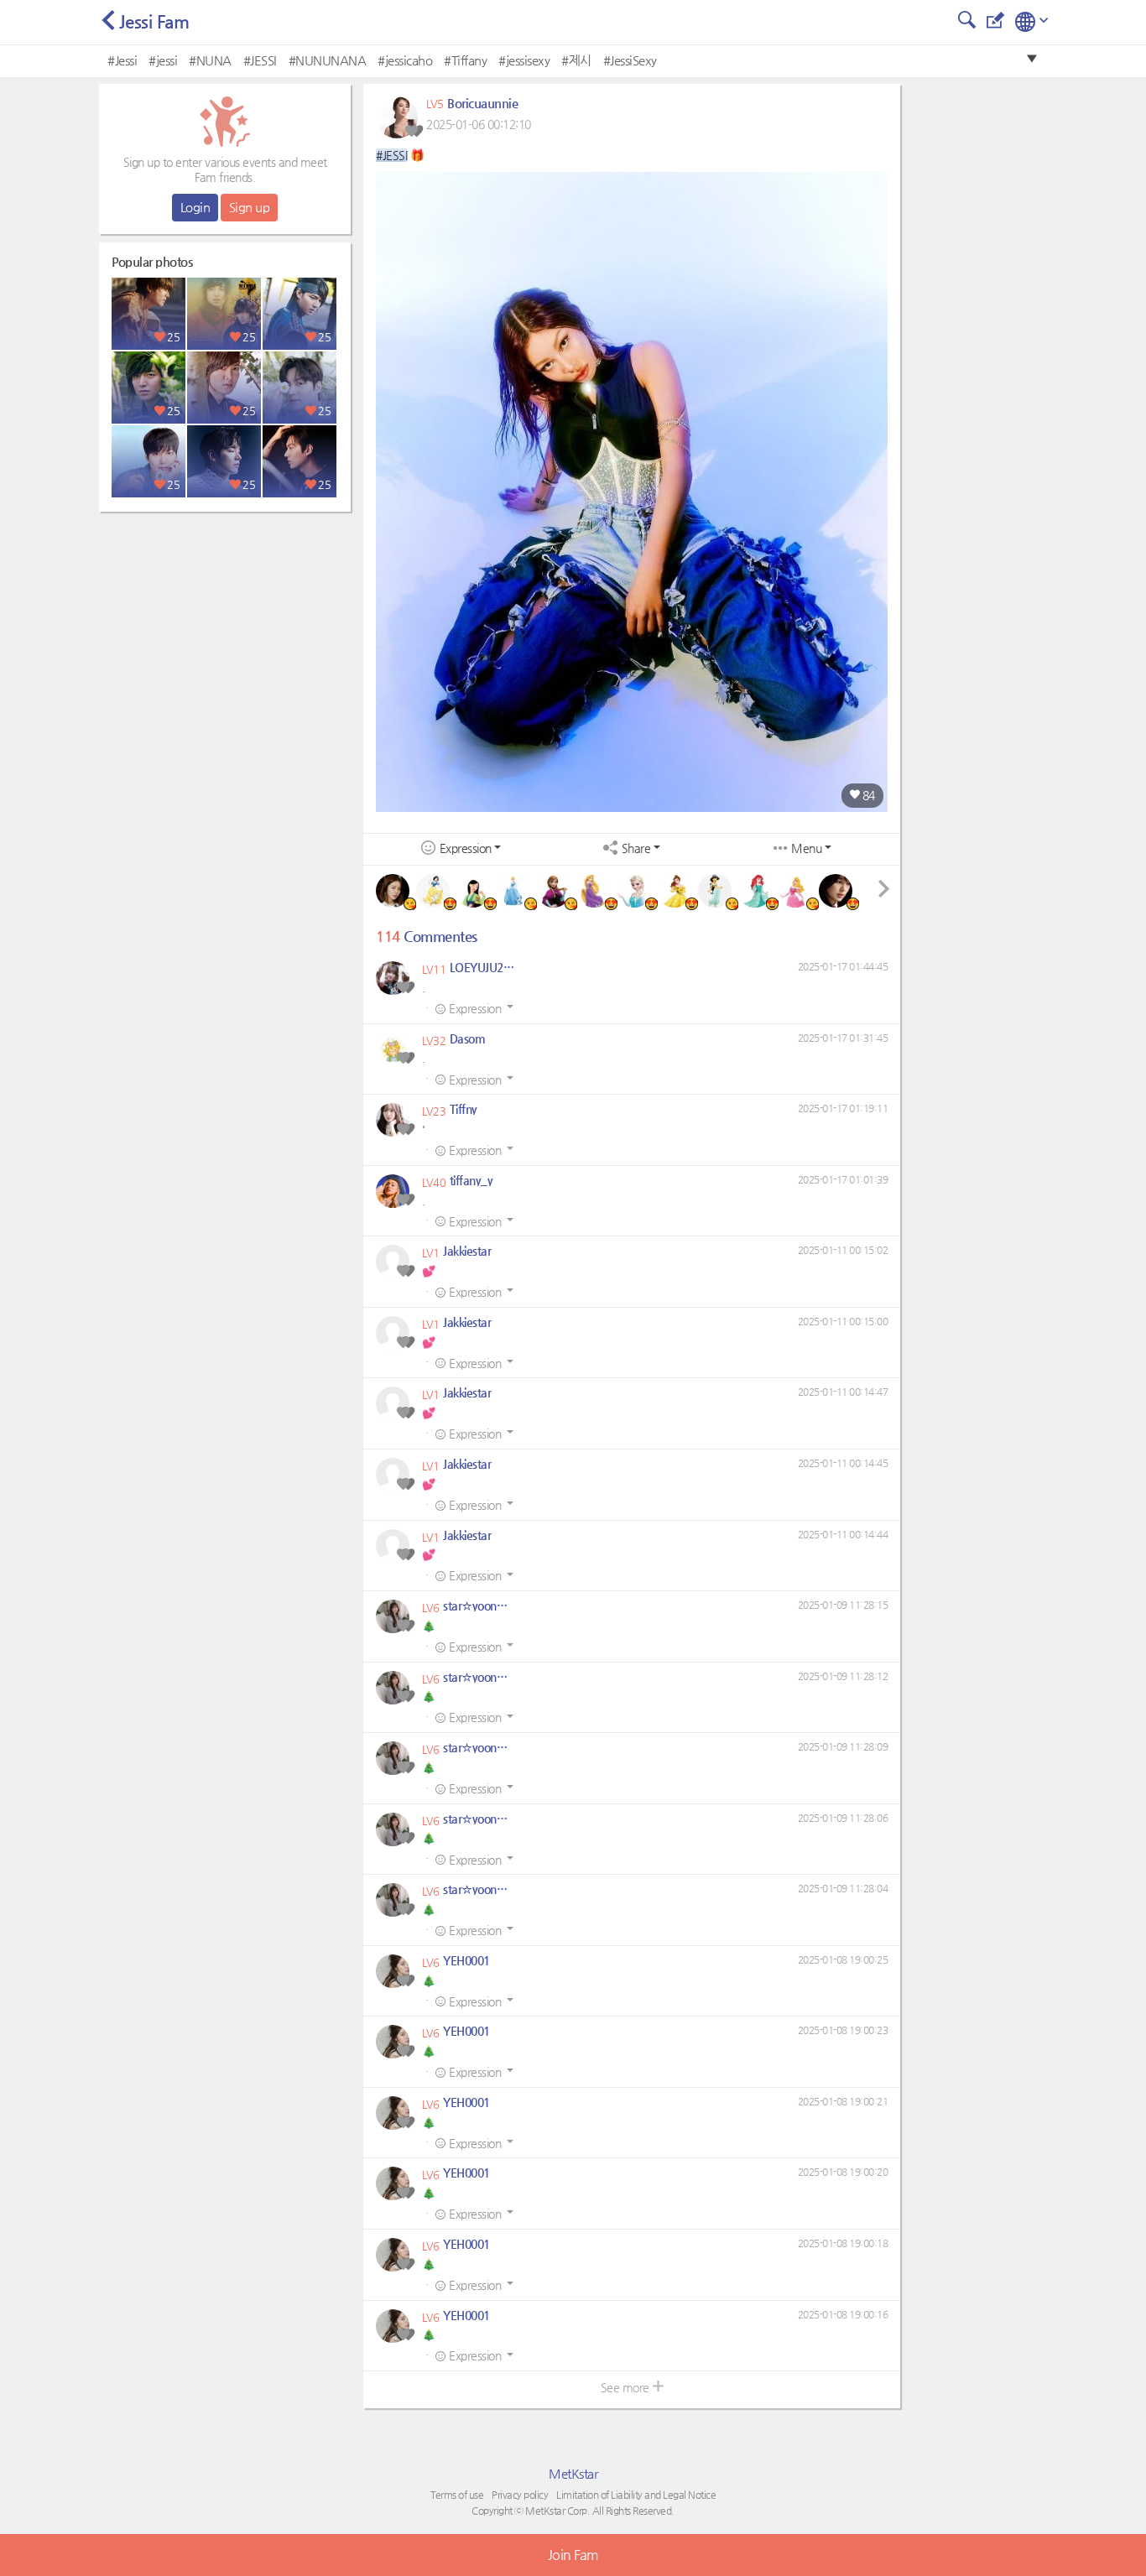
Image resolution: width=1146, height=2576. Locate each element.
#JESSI (260, 60)
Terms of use (457, 2495)
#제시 (576, 60)
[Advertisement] (225, 625)
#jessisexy (524, 60)
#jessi (163, 60)
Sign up (250, 207)
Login (195, 207)
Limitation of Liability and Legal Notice (636, 2495)
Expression (466, 848)
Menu (806, 848)
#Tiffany (465, 60)
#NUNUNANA (328, 60)
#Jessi (122, 60)
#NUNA (210, 60)
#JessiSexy (630, 60)
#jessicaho (405, 60)
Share (636, 848)
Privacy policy (520, 2495)
